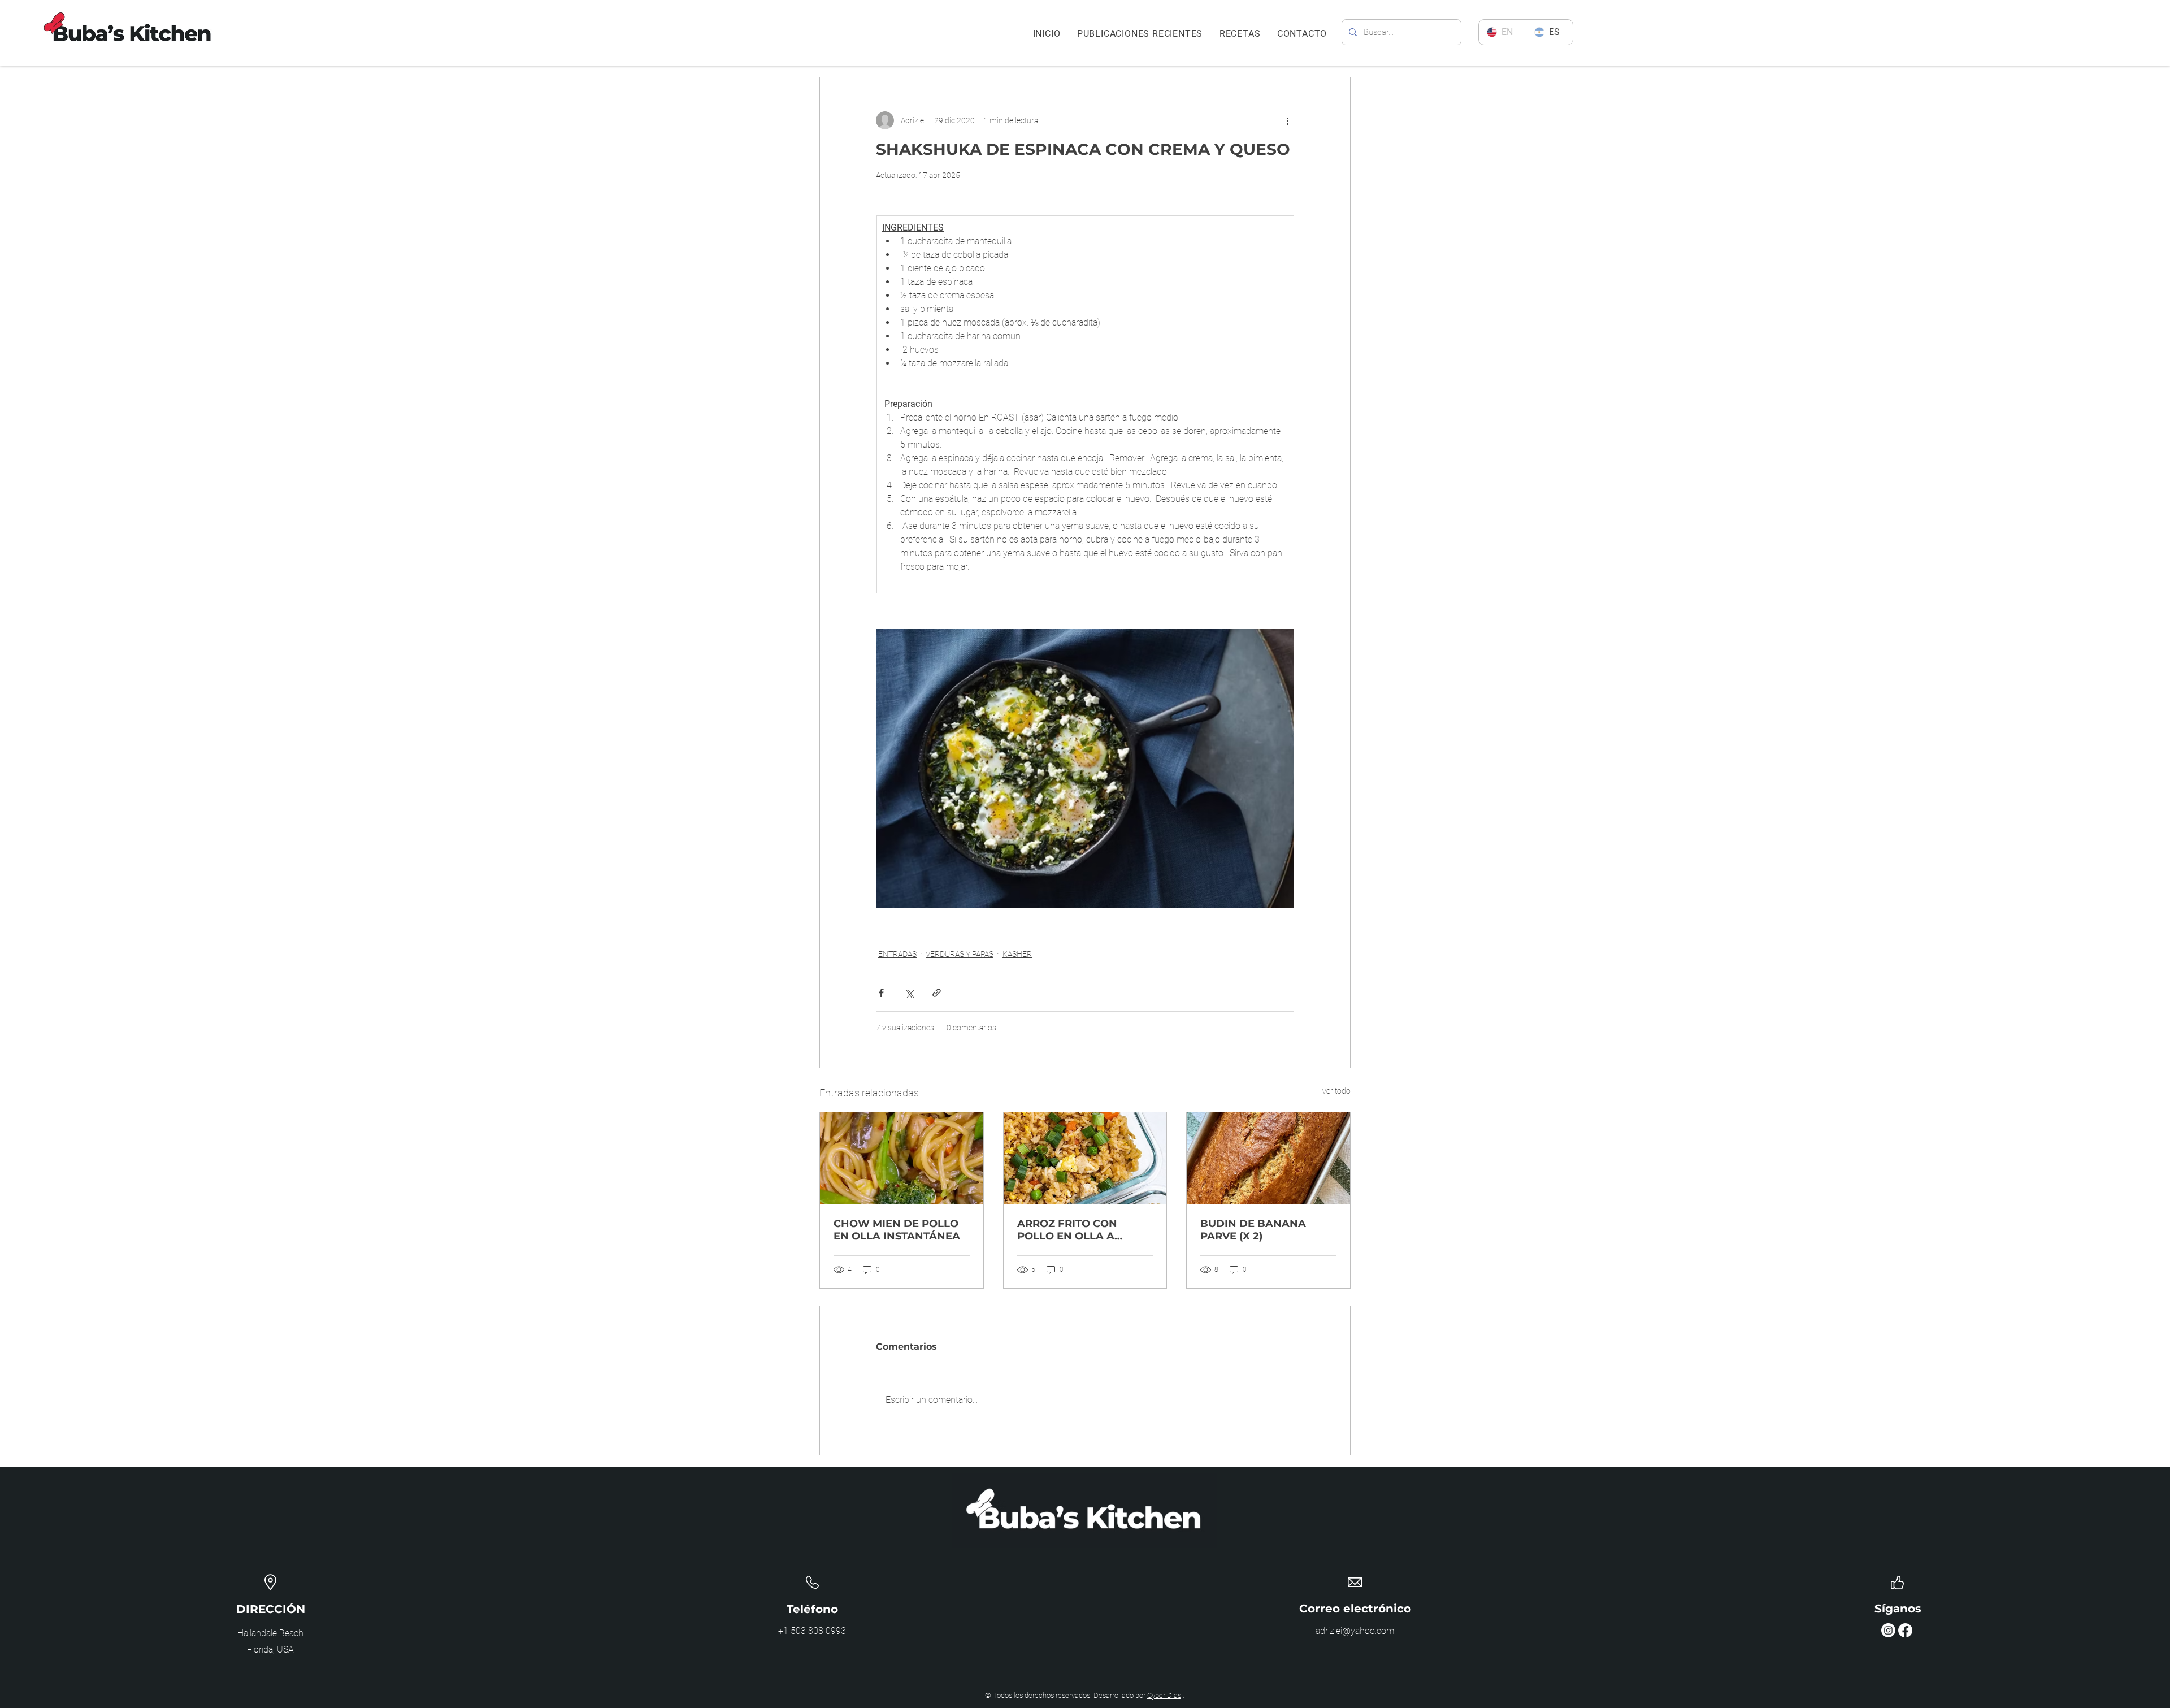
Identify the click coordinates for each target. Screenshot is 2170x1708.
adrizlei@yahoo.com (1355, 1631)
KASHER (1017, 954)
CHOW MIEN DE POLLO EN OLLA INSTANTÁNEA (897, 1230)
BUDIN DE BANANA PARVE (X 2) (1253, 1230)
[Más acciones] (1287, 120)
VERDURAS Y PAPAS (960, 954)
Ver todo (1336, 1091)
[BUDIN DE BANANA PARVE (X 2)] (1268, 1158)
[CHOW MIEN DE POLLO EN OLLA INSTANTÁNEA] (902, 1158)
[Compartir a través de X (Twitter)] (909, 993)
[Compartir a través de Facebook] (881, 993)
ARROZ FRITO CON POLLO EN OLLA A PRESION (1067, 1230)
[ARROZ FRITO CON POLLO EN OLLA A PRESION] (1085, 1158)
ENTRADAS (897, 954)
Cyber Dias (1164, 1695)
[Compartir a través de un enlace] (937, 993)
